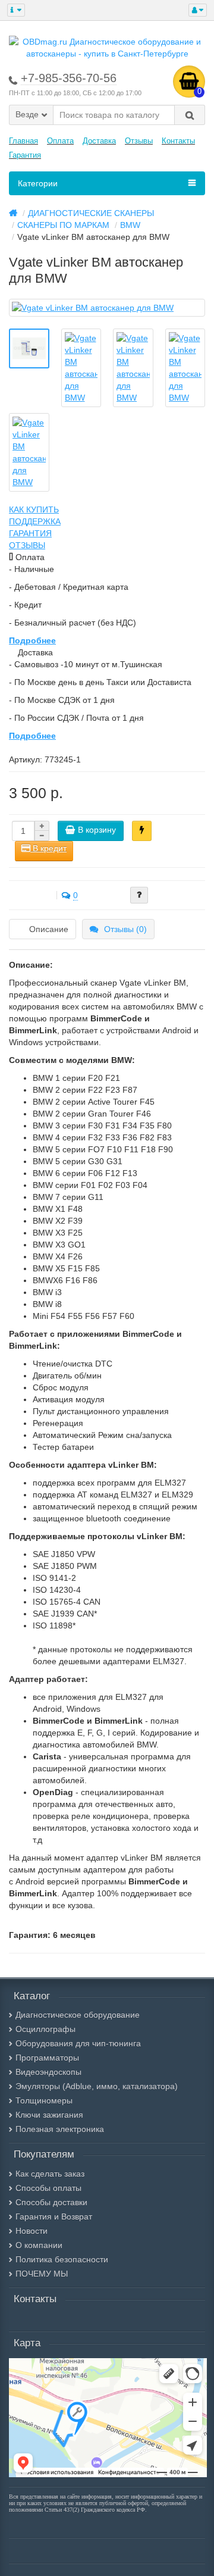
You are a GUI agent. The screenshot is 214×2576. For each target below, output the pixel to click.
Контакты (178, 141)
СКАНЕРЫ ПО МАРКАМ (63, 225)
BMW (130, 225)
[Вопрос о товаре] (139, 895)
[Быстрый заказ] (142, 831)
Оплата (60, 141)
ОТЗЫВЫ (27, 545)
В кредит (48, 848)
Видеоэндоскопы (48, 2072)
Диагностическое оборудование (78, 2015)
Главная (23, 141)
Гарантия (25, 155)
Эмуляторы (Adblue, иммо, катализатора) (97, 2086)
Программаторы (47, 2058)
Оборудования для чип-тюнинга (78, 2043)
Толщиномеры (44, 2100)
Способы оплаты (48, 2188)
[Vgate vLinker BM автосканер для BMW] (107, 308)
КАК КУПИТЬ (34, 509)
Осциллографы (45, 2029)
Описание (49, 929)
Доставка (99, 141)
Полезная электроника (60, 2129)
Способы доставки (51, 2202)
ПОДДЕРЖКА (35, 521)
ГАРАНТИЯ (30, 533)
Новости (32, 2231)
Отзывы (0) (125, 929)
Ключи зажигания (49, 2115)
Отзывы (139, 141)
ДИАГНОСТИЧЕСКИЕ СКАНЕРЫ (91, 213)
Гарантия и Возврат (54, 2217)
